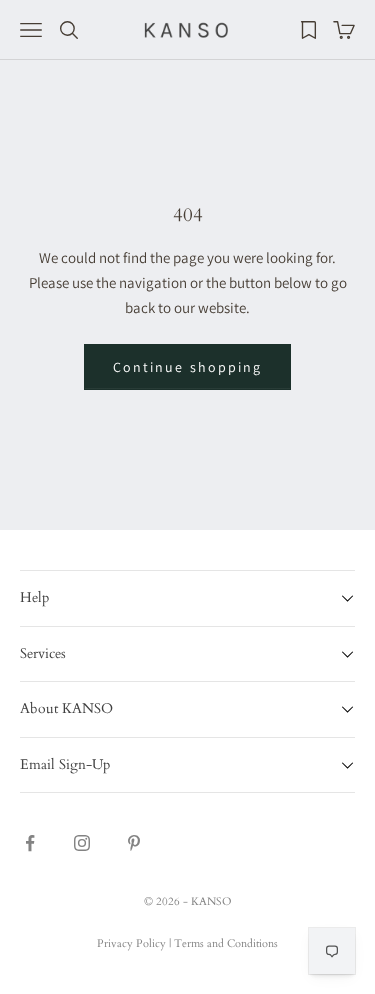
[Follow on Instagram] (82, 843)
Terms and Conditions (226, 943)
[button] (187, 597)
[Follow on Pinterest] (134, 843)
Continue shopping (188, 367)
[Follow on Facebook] (30, 843)
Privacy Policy (131, 943)
